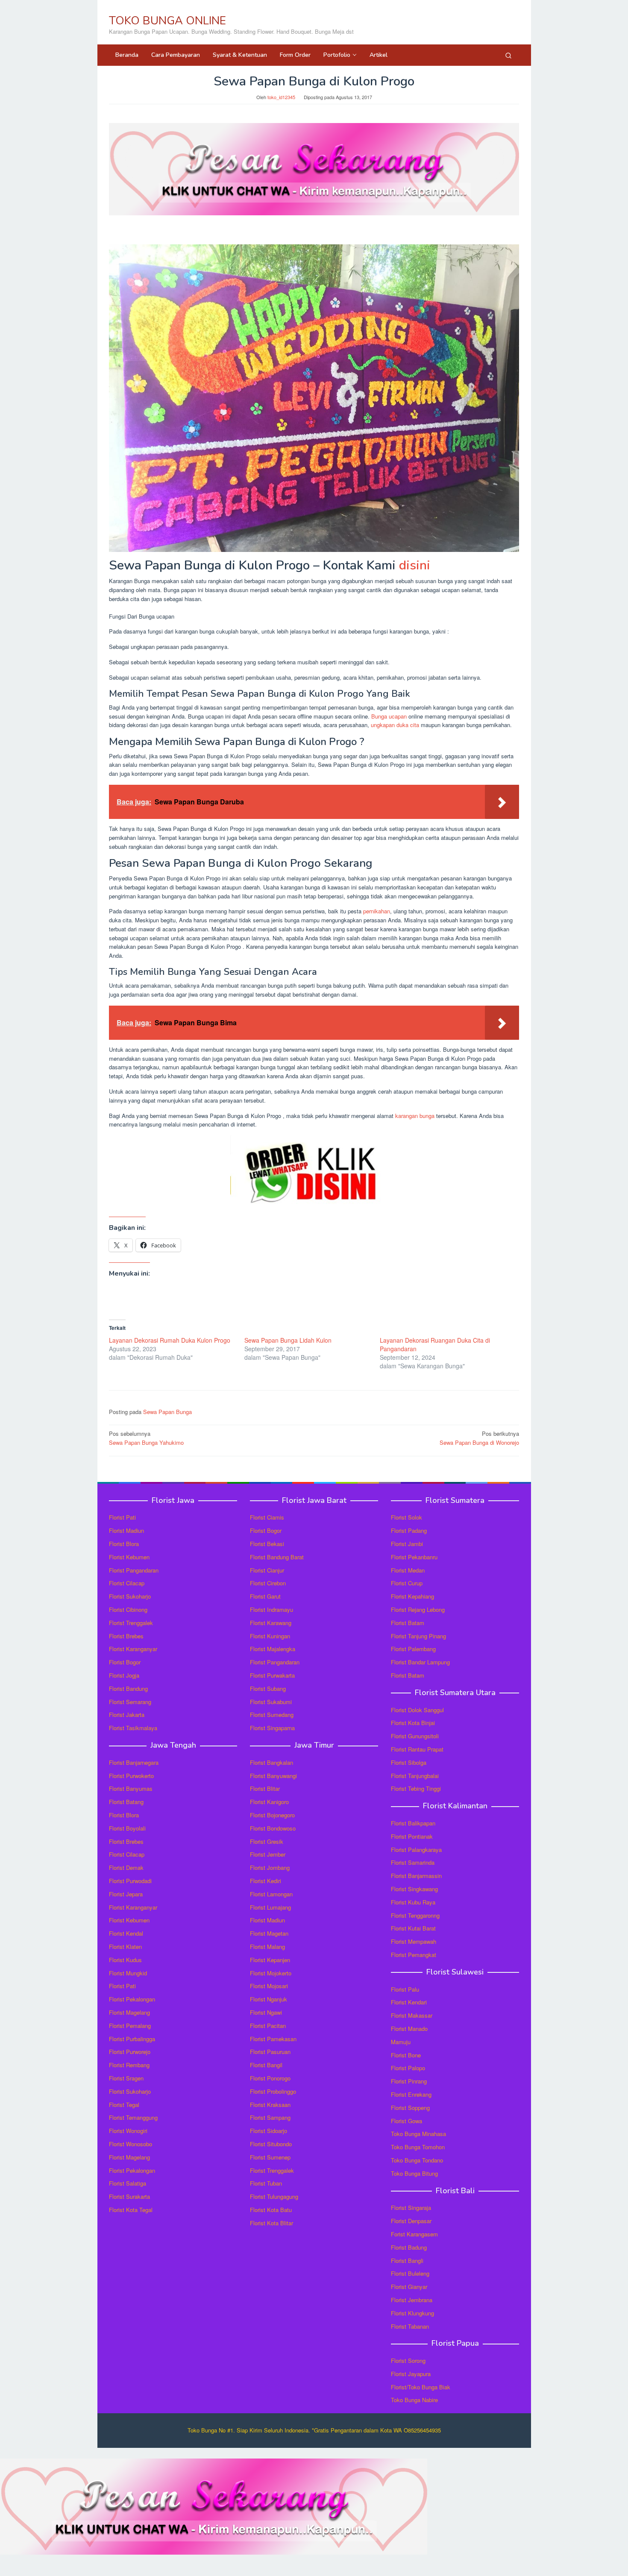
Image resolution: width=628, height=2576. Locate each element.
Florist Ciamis (267, 1517)
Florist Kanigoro (269, 1802)
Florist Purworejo (130, 2052)
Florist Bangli (407, 2261)
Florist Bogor (125, 1662)
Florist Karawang (271, 1623)
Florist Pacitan (268, 2026)
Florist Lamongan (271, 1894)
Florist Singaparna (272, 1728)
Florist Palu (405, 1989)
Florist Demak (126, 1867)
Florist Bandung (128, 1688)
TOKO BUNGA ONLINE (167, 21)
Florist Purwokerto (131, 1776)
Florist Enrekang (411, 2094)
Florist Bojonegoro (272, 1815)
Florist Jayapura (411, 2374)
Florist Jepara (126, 1894)
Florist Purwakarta (272, 1675)
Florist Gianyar (409, 2287)
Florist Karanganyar (133, 1649)
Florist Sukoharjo (130, 1596)
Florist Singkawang (414, 1889)
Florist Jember (268, 1854)
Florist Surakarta (129, 2196)
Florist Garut (265, 1596)
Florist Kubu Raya (413, 1902)
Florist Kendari (409, 2002)
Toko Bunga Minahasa (418, 2134)
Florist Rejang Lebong (418, 1609)
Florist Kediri (266, 1881)
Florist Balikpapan (413, 1823)
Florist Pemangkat (414, 1955)
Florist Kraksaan (270, 2105)
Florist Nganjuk (269, 1999)
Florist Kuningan (270, 1636)
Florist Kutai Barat (413, 1928)
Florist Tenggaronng (415, 1915)
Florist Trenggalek (131, 1623)
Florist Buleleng (410, 2273)
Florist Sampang (270, 2117)
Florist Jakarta (127, 1715)
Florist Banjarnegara (134, 1762)
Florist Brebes (126, 1636)
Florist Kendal (126, 1933)
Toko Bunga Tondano (417, 2160)
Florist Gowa (406, 2121)
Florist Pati (122, 1517)
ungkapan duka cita (395, 725)
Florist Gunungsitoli (415, 1736)
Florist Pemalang (130, 2026)
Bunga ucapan (389, 716)
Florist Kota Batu (271, 2210)
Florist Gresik (267, 1841)
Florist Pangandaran (134, 1570)
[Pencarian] (508, 55)
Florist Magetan (269, 1933)
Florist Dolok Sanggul (417, 1710)
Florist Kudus (125, 1960)
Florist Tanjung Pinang (418, 1636)
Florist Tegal (124, 2105)
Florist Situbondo (271, 2144)
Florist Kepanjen (270, 1960)
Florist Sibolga (409, 1762)
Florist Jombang (270, 1867)
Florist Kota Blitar (271, 2223)
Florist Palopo (408, 2068)
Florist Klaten (125, 1947)
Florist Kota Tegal (131, 2210)
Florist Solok (406, 1517)
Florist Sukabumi (271, 1702)
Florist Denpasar (411, 2221)
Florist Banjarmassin (416, 1876)
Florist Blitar (265, 1788)
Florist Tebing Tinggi (416, 1788)
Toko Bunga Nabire (414, 2400)
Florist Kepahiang (412, 1596)
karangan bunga (415, 1116)
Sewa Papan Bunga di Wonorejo (479, 1438)
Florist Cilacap (127, 1583)
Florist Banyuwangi (273, 1776)
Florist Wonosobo (131, 2144)
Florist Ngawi (266, 2012)
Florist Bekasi (267, 1544)
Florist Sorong (408, 2360)
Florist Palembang (413, 1649)
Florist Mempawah (414, 1941)
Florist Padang (409, 1530)
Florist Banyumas (131, 1788)
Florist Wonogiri (128, 2131)
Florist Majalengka (273, 1649)
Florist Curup (407, 1583)
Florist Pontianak (412, 1836)
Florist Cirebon (268, 1583)
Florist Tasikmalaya (133, 1728)
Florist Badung (409, 2247)
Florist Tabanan (410, 2326)
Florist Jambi (407, 1544)
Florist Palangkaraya (416, 1850)
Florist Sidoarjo (269, 2131)
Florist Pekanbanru (414, 1557)
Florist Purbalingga (132, 2039)
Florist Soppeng (410, 2108)
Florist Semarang (130, 1702)
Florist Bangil (266, 2065)
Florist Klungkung (412, 2313)
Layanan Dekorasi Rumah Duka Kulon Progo (170, 1340)
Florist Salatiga (128, 2183)
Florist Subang (268, 1688)
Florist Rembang (129, 2065)
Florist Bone (406, 2055)
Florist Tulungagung (274, 2196)
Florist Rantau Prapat (417, 1749)
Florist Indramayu (271, 1609)
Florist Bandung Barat (277, 1557)
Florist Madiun (126, 1530)
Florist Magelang (129, 2012)
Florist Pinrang (409, 2081)
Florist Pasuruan (270, 2052)
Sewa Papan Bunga (167, 1412)
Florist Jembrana (412, 2300)
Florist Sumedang (272, 1715)
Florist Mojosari (269, 1986)
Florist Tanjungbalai (415, 1776)
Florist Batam (408, 1623)
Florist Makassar (412, 2015)
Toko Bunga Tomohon (418, 2147)
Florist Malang (267, 1947)
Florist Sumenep (270, 2157)
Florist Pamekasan (273, 2039)
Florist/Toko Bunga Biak (421, 2387)
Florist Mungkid (128, 1973)
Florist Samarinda (413, 1862)
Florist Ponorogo (270, 2078)
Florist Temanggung (133, 2117)
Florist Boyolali (127, 1828)
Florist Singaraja (411, 2208)
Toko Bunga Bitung (414, 2173)
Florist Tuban (266, 2183)
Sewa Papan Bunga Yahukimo (146, 1438)
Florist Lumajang (270, 1907)
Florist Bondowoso (273, 1828)
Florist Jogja (124, 1675)
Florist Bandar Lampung (420, 1662)
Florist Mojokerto (271, 1973)
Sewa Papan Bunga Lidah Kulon (288, 1340)
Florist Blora (124, 1544)
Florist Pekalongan (132, 1999)
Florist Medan (408, 1570)
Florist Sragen (126, 2078)
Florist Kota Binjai (413, 1723)
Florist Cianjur (267, 1570)
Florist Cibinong (128, 1609)
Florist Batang (126, 1802)
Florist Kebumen (129, 1557)
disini (415, 565)
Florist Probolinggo (273, 2091)
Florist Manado (409, 2029)
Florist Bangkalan (271, 1762)
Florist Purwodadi (130, 1881)
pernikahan (377, 911)
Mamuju (401, 2042)
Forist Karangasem (414, 2234)
